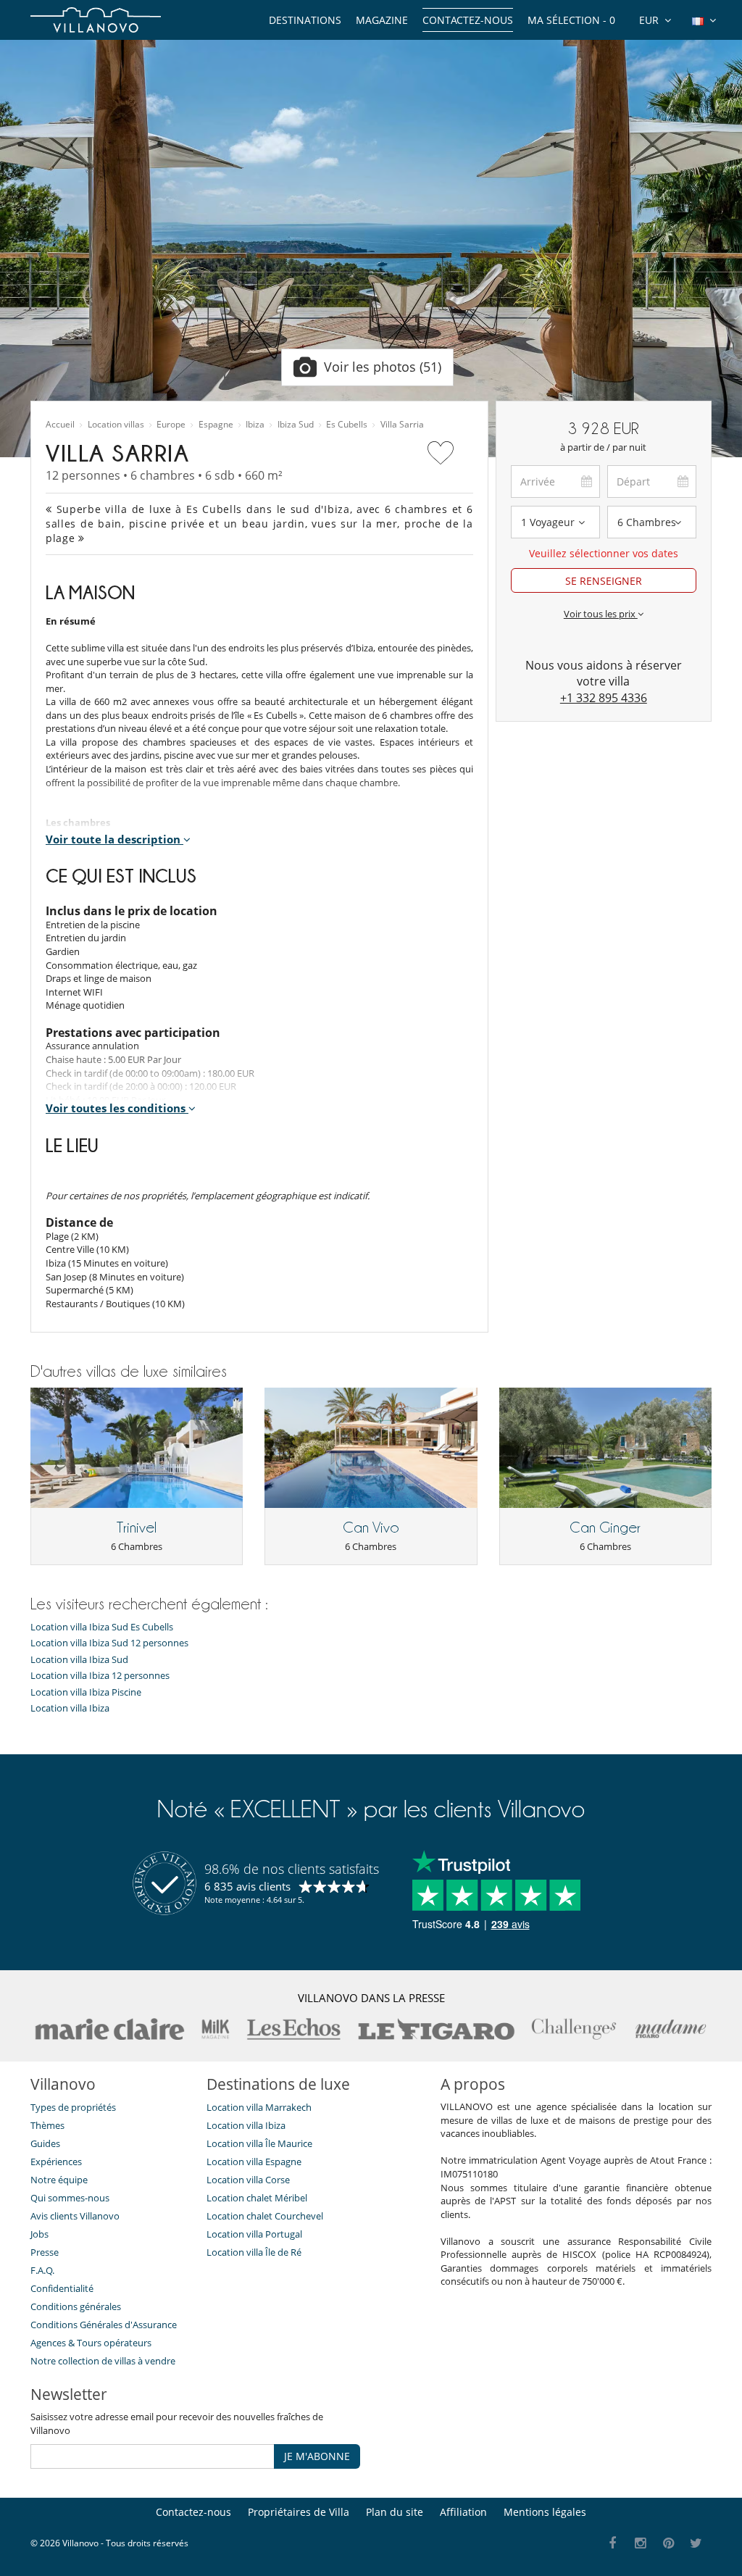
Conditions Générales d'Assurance (104, 2325)
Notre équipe (59, 2180)
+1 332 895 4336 (604, 698)
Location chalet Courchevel (265, 2216)
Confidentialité (62, 2288)
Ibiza (255, 425)
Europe (171, 425)
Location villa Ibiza (70, 1708)
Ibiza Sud (296, 425)
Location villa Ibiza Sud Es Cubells (102, 1627)
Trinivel (137, 1527)
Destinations (305, 20)
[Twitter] (697, 2544)
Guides (45, 2143)
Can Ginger (605, 1527)
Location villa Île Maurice (259, 2143)
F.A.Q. (42, 2270)
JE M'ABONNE (317, 2456)
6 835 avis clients (247, 1886)
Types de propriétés (73, 2107)
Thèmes (47, 2125)
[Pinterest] (668, 2544)
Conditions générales (76, 2306)
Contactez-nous (468, 20)
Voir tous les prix (601, 614)
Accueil (60, 425)
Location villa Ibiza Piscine (86, 1692)
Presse (45, 2252)
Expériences (56, 2162)
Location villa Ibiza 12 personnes (100, 1676)
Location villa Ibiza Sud (79, 1660)
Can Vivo (371, 1527)
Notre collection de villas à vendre (104, 2361)
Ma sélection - (571, 20)
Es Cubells (347, 425)
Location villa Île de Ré (254, 2252)
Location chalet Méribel (257, 2198)
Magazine (382, 20)
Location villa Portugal (254, 2234)
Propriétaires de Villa (299, 2512)
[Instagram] (641, 2544)
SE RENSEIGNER (604, 581)
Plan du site (395, 2512)
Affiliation (463, 2512)
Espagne (216, 425)
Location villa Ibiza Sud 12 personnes (109, 1643)
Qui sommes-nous (70, 2198)
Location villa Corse (248, 2180)
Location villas (116, 425)
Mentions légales (545, 2512)
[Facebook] (613, 2544)
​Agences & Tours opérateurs (91, 2343)
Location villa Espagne (254, 2162)
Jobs (39, 2234)
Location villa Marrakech (259, 2107)
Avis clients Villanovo (75, 2216)
